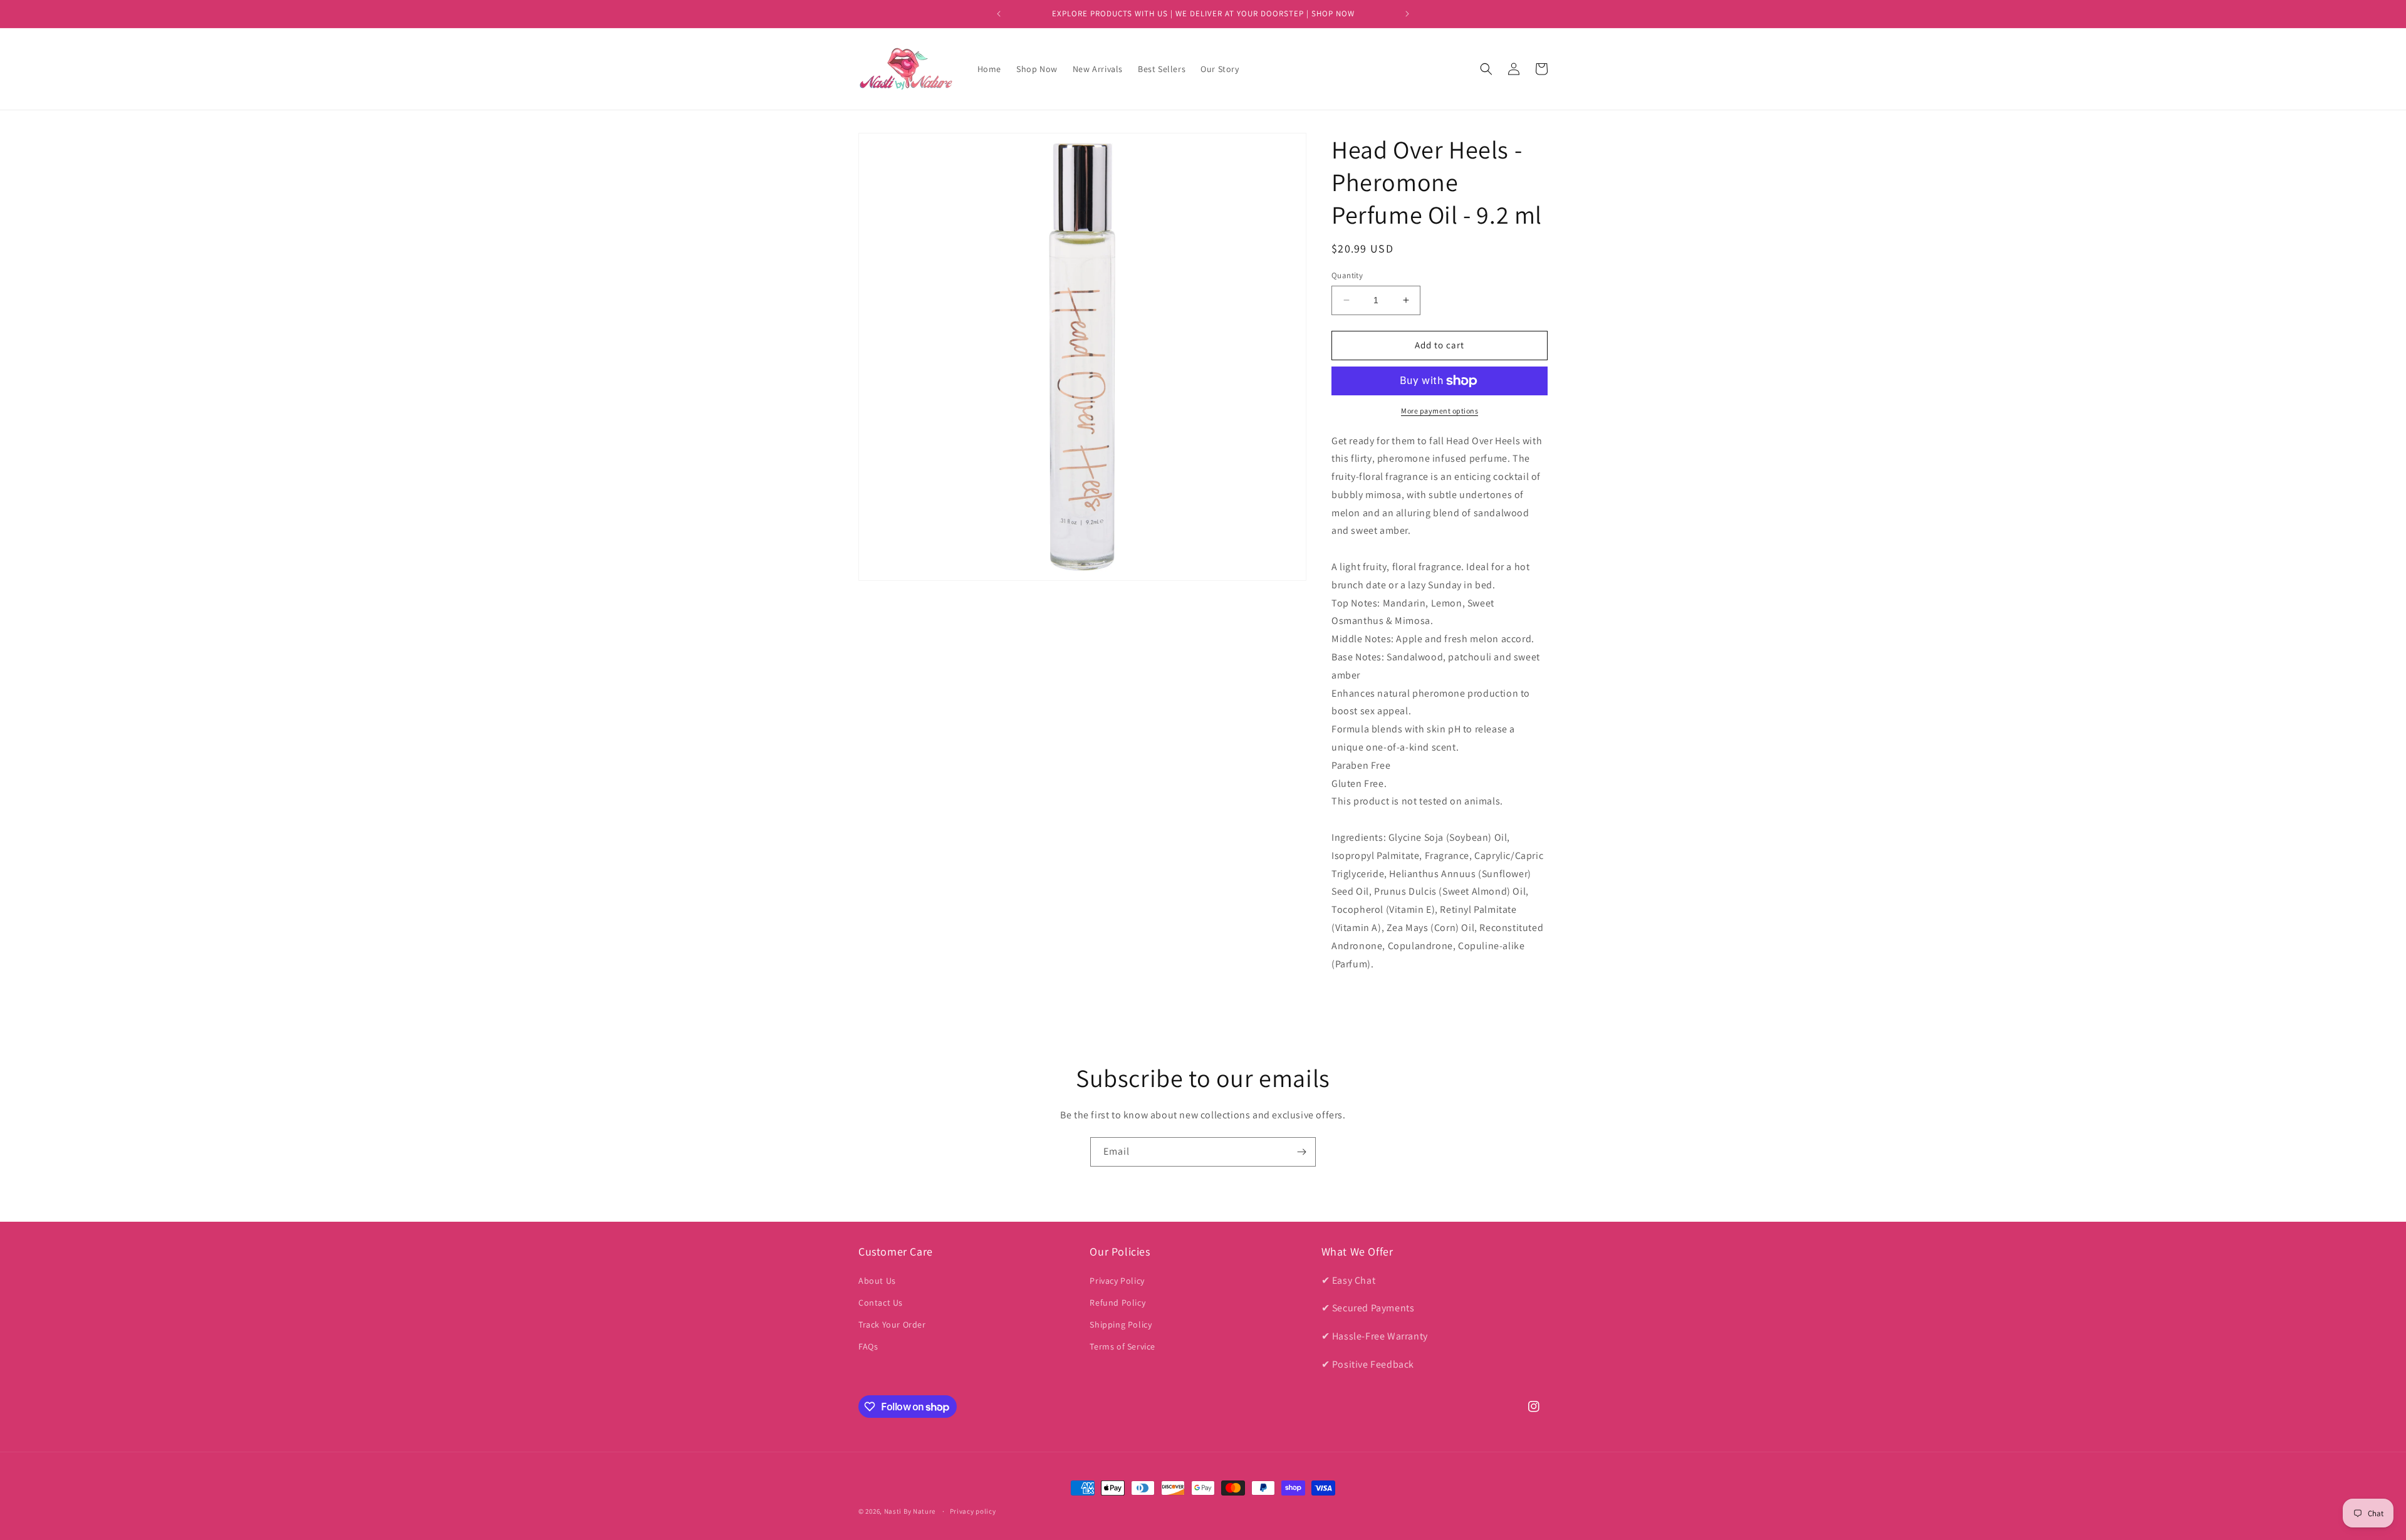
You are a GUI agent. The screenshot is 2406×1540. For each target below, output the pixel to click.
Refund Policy (1117, 1303)
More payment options (1440, 411)
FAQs (868, 1346)
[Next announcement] (1407, 14)
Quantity (1347, 275)
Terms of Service (1122, 1346)
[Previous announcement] (999, 14)
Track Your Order (892, 1324)
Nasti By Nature (910, 1511)
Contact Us (881, 1303)
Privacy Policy (1117, 1281)
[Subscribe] (1301, 1152)
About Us (877, 1281)
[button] (1486, 69)
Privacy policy (973, 1511)
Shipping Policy (1121, 1324)
